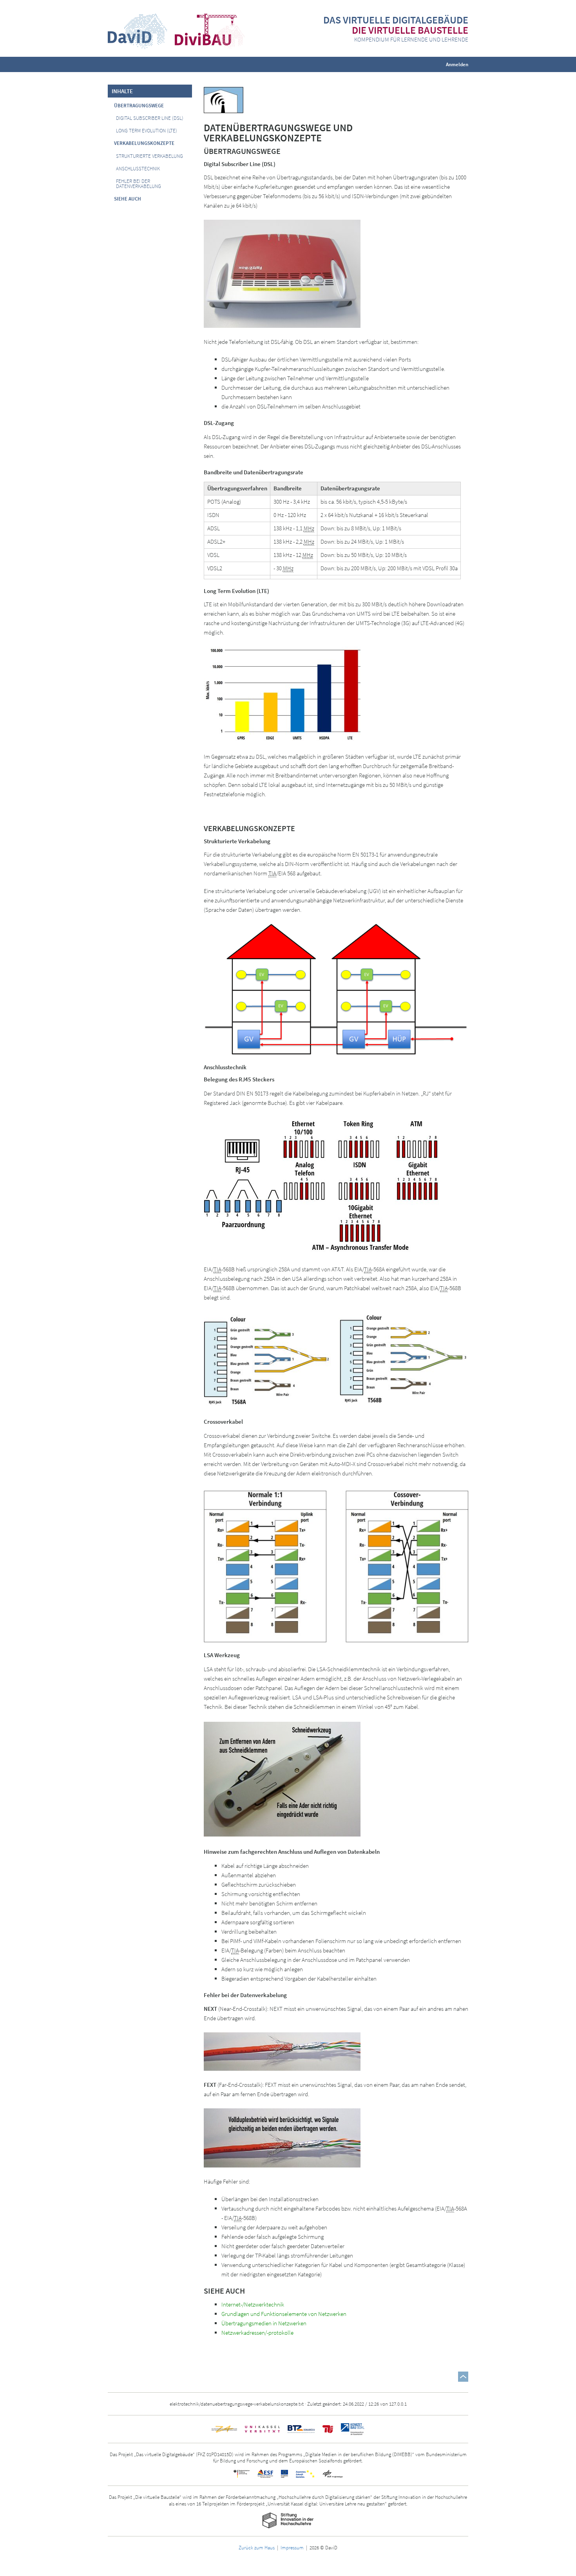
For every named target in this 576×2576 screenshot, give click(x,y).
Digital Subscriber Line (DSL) (150, 118)
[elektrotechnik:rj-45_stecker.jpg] (243, 1185)
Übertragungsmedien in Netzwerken (264, 2323)
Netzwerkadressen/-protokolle (257, 2333)
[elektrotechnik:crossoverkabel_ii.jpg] (336, 1564)
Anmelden (457, 64)
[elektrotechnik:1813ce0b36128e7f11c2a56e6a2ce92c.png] (336, 988)
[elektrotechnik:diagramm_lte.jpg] (282, 694)
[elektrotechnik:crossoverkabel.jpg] (336, 1360)
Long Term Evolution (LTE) (147, 131)
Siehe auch (128, 199)
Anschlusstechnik (138, 169)
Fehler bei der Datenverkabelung (139, 184)
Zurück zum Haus (257, 2547)
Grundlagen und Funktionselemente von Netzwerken (284, 2314)
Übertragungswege (139, 106)
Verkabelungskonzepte (144, 143)
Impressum (292, 2547)
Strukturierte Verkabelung (149, 156)
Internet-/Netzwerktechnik (253, 2304)
